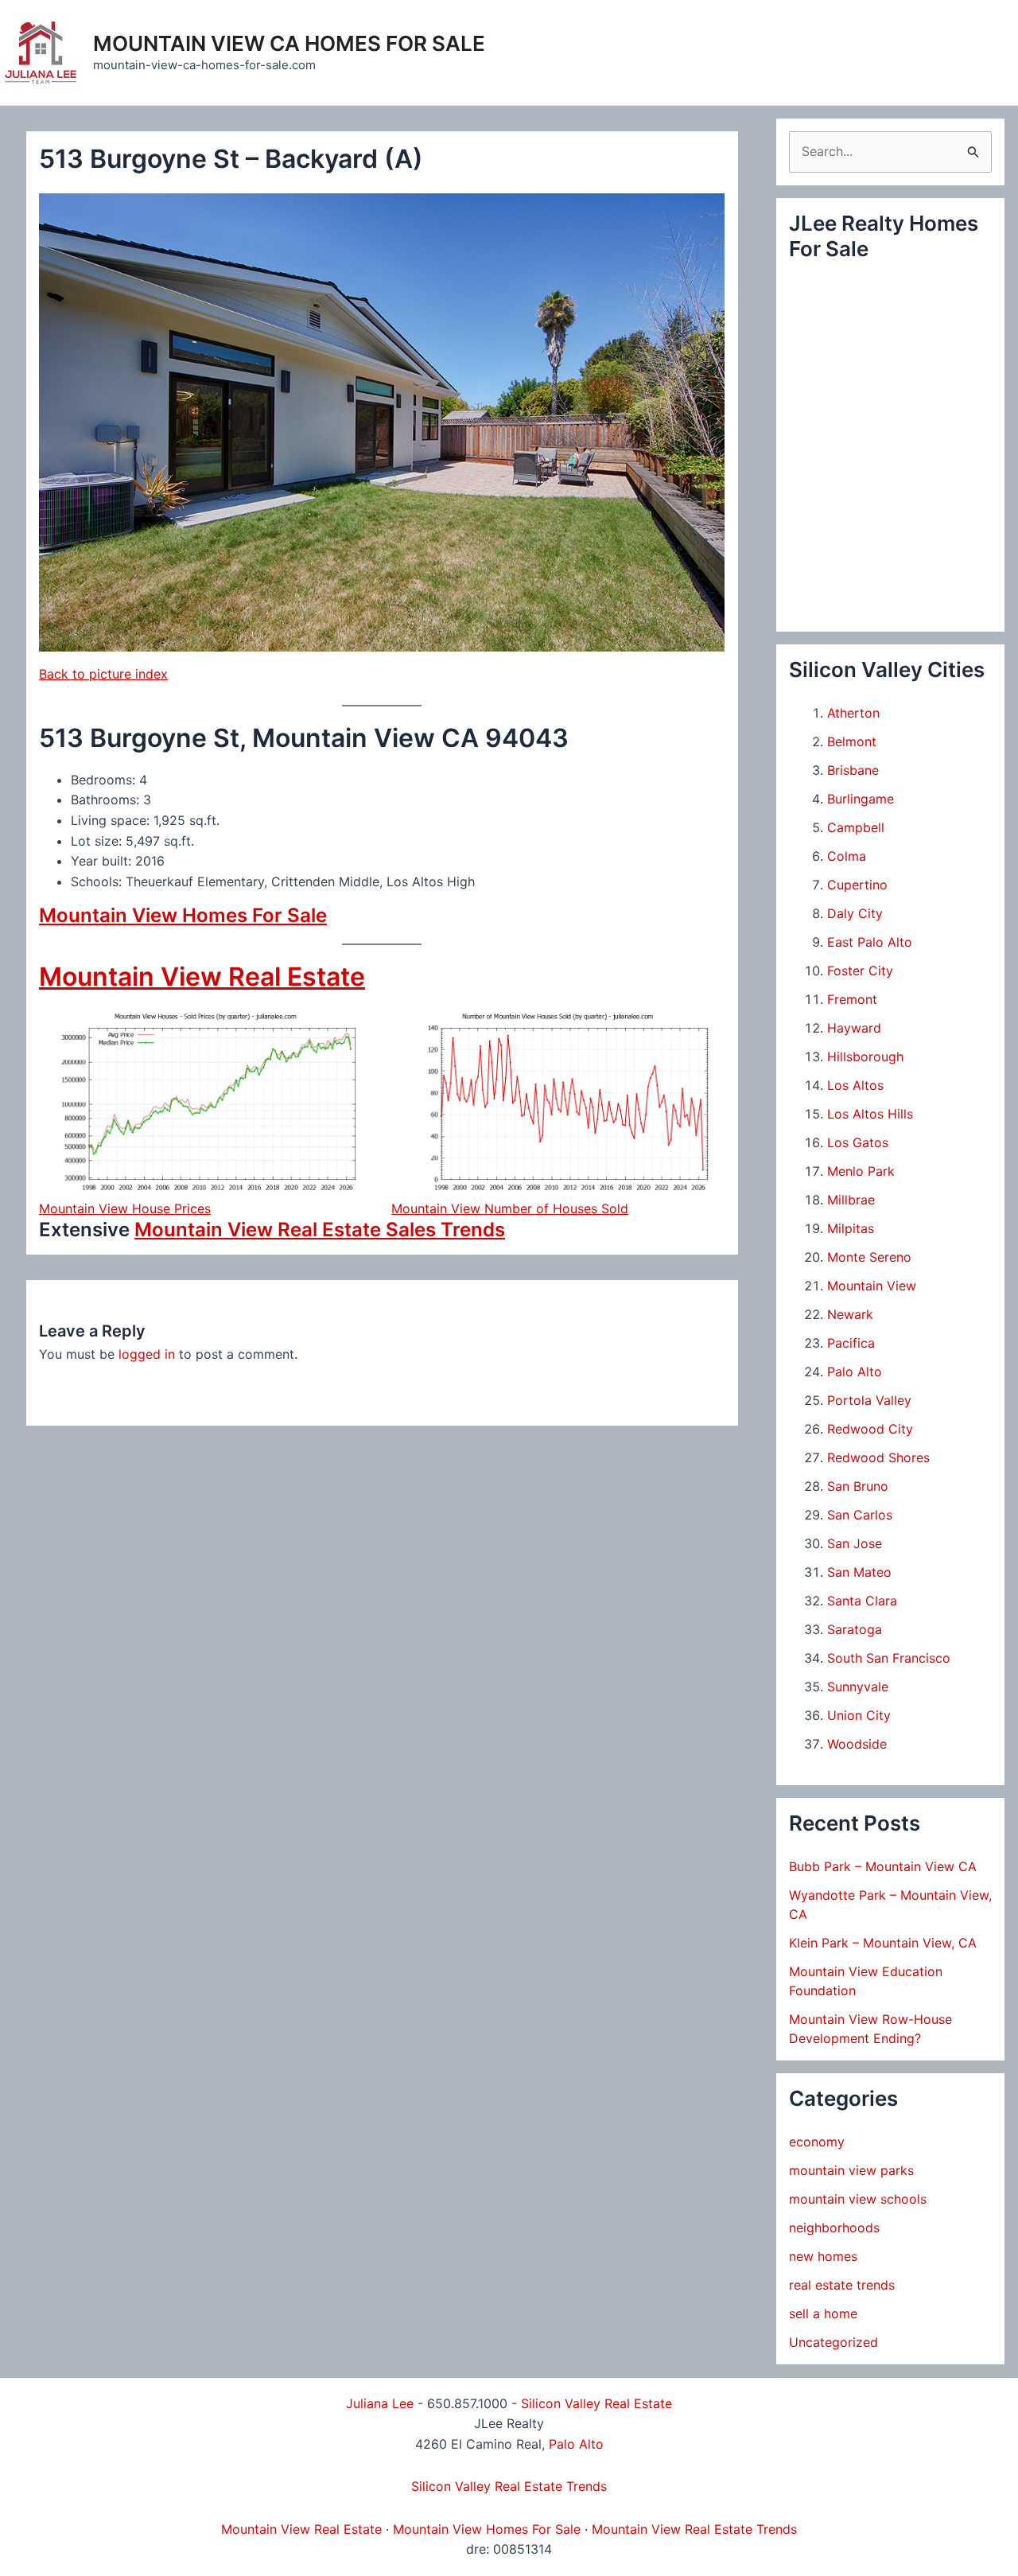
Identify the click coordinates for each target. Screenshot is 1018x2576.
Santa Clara (862, 1601)
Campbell (856, 827)
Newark (850, 1314)
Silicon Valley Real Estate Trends (509, 2486)
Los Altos (855, 1085)
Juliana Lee (380, 2403)
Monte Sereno (869, 1257)
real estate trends (842, 2285)
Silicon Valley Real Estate (596, 2403)
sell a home (823, 2313)
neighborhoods (834, 2228)
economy (817, 2142)
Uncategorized (833, 2342)
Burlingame (861, 799)
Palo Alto (855, 1372)
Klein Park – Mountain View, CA (883, 1943)
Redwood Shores (878, 1457)
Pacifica (851, 1343)
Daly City (855, 913)
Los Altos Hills (870, 1114)
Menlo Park (861, 1171)
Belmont (852, 741)
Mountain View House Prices (125, 1208)
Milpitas (851, 1228)
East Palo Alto (870, 942)
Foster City (860, 971)
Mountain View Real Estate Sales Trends (320, 1230)
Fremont (852, 999)
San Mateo (859, 1572)
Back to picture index (103, 674)
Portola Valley (869, 1400)
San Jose (855, 1543)
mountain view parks (851, 2170)
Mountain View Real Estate (202, 977)
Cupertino (857, 885)
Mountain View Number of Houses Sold (510, 1208)
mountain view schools (858, 2199)
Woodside (857, 1744)
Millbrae (851, 1200)
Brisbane (853, 770)
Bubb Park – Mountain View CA (883, 1866)
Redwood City (870, 1429)
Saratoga (855, 1629)
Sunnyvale (858, 1687)
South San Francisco (889, 1658)
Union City (859, 1715)
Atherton (853, 713)
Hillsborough (865, 1056)
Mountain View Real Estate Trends (694, 2529)
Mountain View (872, 1286)
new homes (823, 2256)
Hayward (854, 1028)
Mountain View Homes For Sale (183, 915)
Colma (847, 856)
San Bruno (858, 1486)
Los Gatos (858, 1142)
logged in (147, 1354)
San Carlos (860, 1515)
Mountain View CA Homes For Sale (289, 43)
